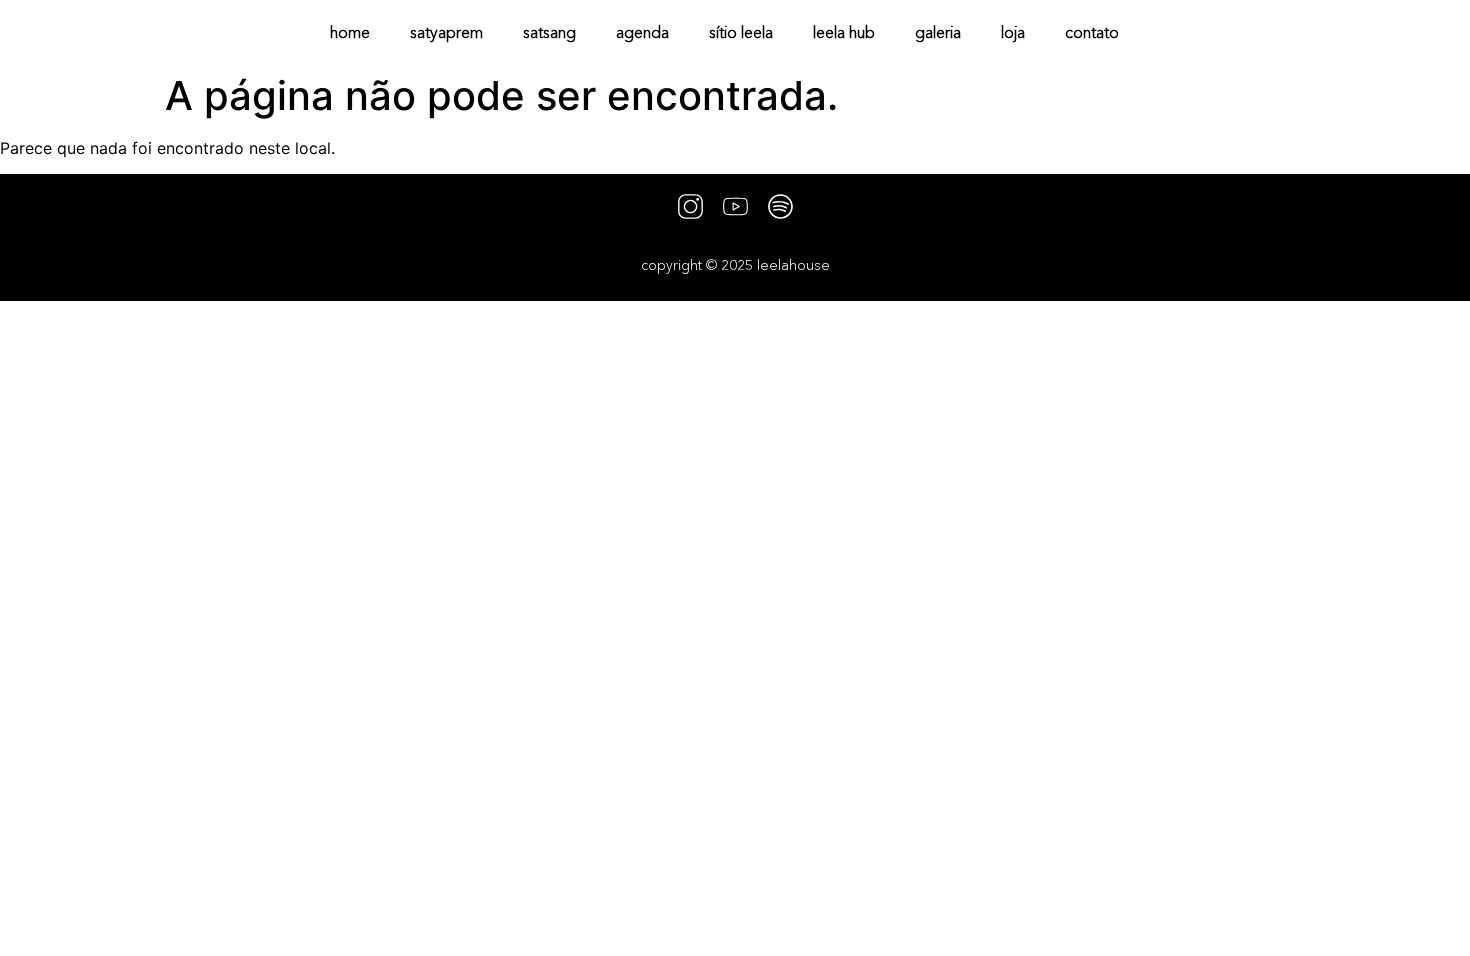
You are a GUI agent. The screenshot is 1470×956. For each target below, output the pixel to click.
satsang (549, 32)
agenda (642, 32)
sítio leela (741, 32)
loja (1013, 32)
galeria (938, 32)
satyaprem (446, 32)
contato (1092, 32)
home (350, 32)
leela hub (844, 32)
